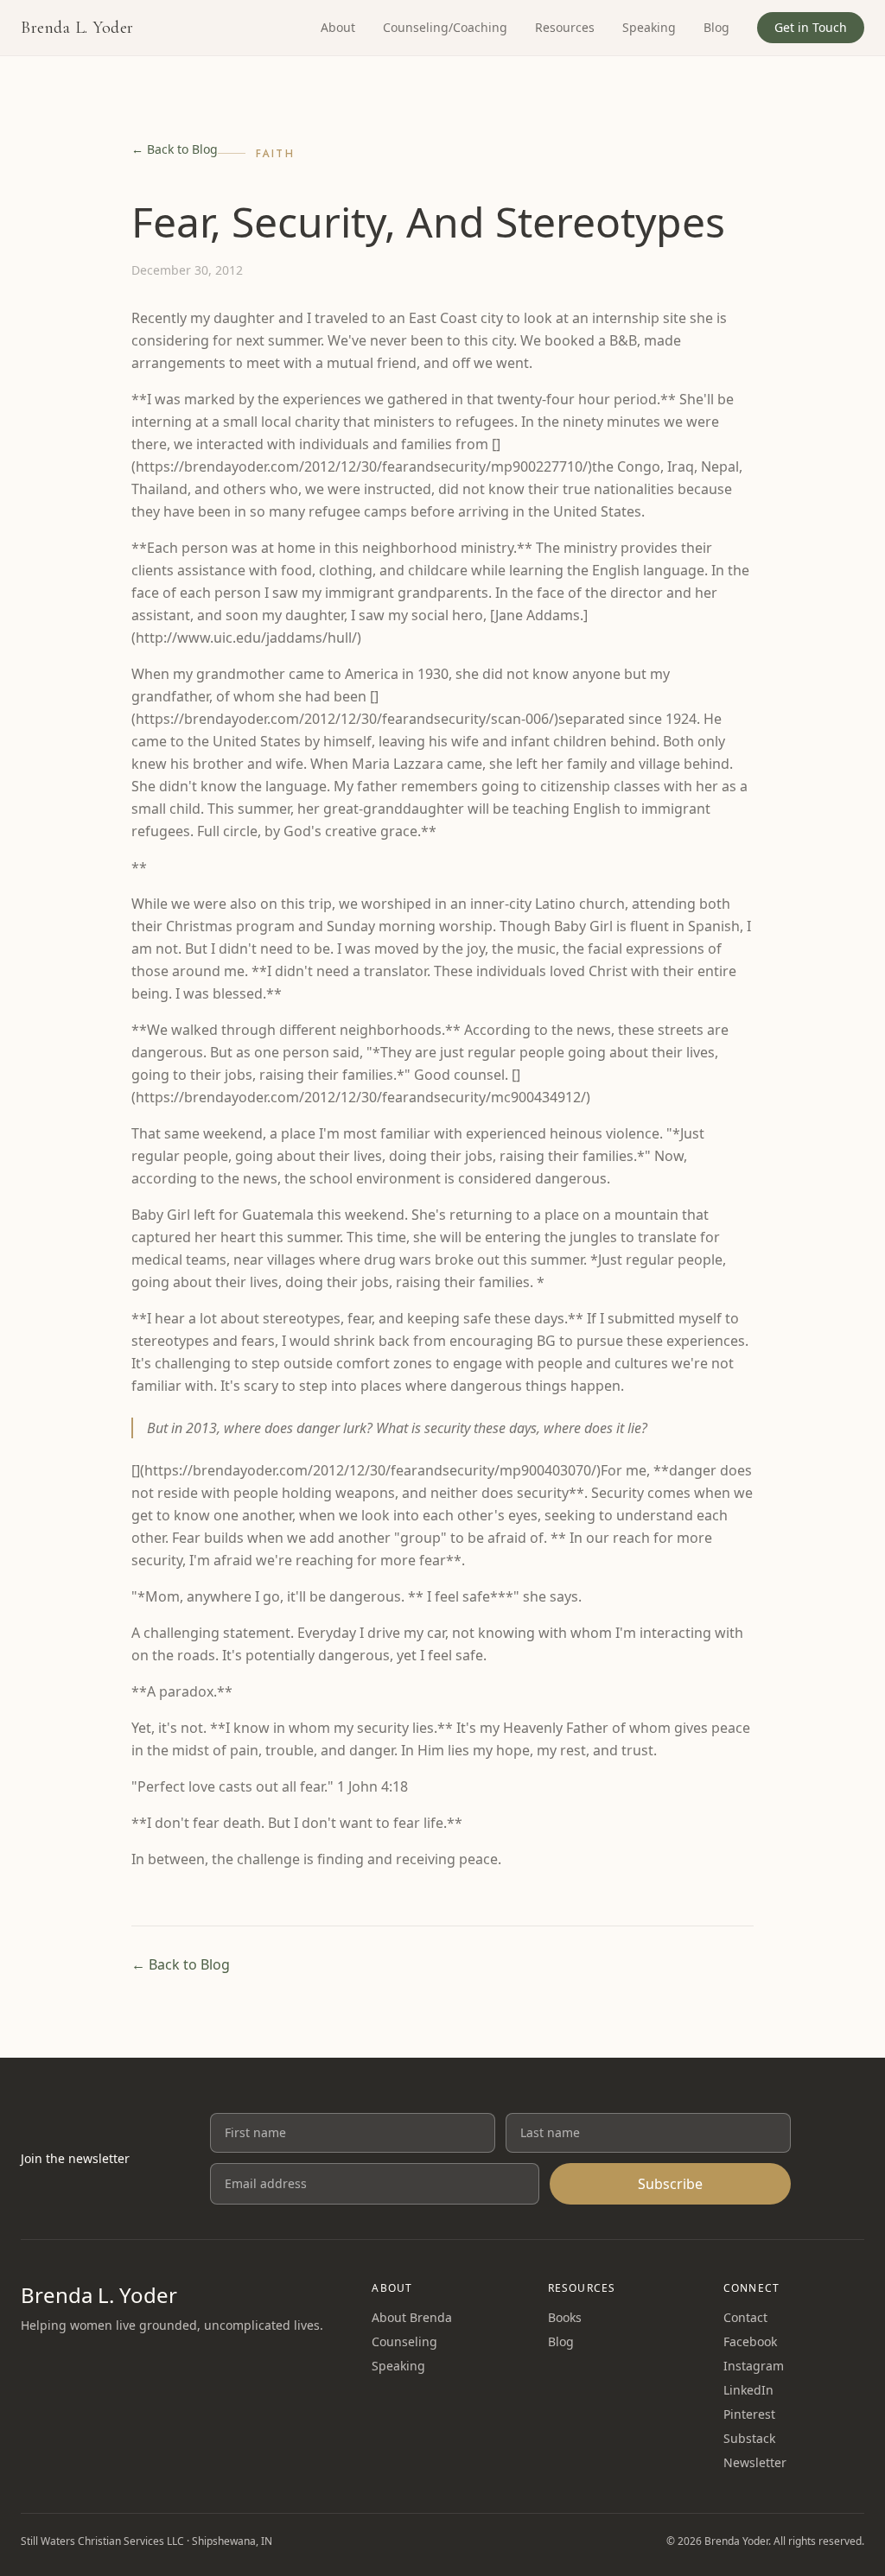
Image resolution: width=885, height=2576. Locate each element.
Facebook (750, 2341)
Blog (716, 27)
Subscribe (670, 2184)
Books (565, 2317)
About (338, 27)
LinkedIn (748, 2390)
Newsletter (755, 2462)
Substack (749, 2438)
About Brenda (412, 2317)
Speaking (649, 27)
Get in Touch (811, 27)
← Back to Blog (175, 149)
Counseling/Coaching (445, 27)
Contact (745, 2317)
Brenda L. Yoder (77, 28)
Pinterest (749, 2414)
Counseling (404, 2341)
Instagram (754, 2366)
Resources (565, 27)
